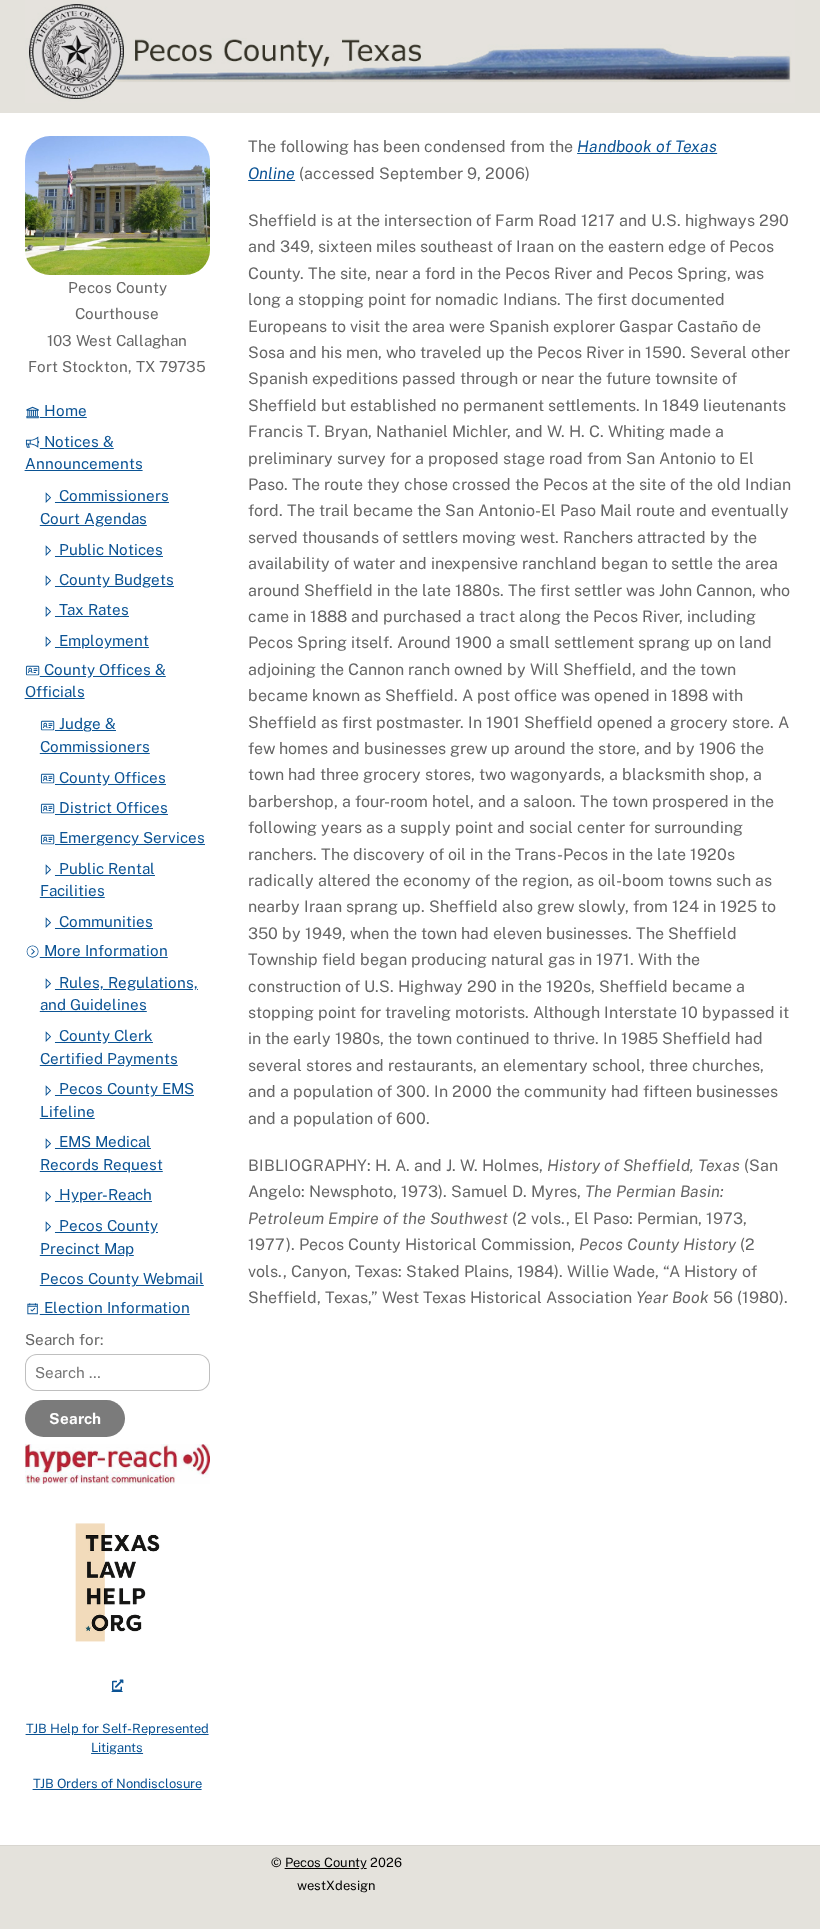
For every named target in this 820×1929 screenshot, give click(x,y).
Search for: (64, 1339)
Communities (104, 921)
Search (75, 1418)
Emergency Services (130, 837)
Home (63, 410)
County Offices (110, 777)
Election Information (115, 1307)
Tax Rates (92, 609)
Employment (102, 640)
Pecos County (326, 1862)
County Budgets (114, 579)
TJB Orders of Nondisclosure (117, 1783)
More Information (104, 950)
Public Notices (109, 549)
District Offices (111, 807)
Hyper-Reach (103, 1194)
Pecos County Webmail (122, 1278)
